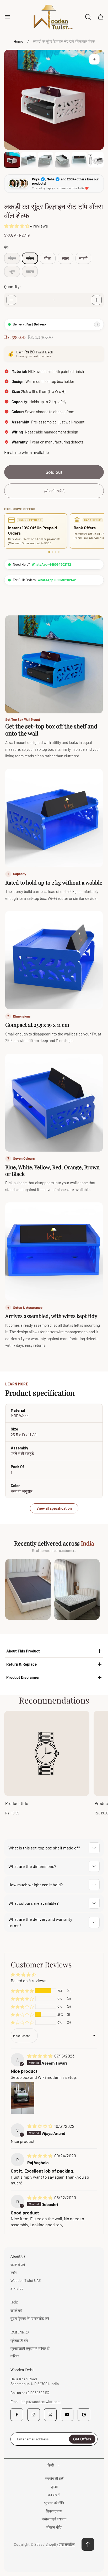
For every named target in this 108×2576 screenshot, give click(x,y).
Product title (17, 1803)
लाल (66, 258)
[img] (40, 2056)
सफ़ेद (30, 258)
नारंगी (83, 258)
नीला (12, 258)
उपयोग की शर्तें (54, 2478)
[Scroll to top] (88, 2544)
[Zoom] (94, 59)
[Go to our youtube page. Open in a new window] (67, 2415)
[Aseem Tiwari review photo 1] (23, 2098)
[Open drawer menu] (7, 17)
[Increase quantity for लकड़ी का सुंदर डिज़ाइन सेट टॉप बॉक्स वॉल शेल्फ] (97, 300)
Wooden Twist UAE (26, 2280)
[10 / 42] (62, 160)
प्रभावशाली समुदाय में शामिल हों (30, 2348)
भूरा (12, 271)
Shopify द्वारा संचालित (60, 2544)
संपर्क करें (16, 2310)
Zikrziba (17, 2288)
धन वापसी (54, 2495)
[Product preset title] (47, 1753)
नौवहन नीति (54, 2527)
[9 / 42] (46, 160)
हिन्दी (51, 2465)
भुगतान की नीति (54, 2503)
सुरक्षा (54, 2487)
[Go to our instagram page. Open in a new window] (34, 2415)
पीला (48, 258)
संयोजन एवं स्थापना (54, 2519)
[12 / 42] (96, 160)
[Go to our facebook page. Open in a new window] (17, 2415)
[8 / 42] (29, 160)
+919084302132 (38, 2393)
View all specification (54, 1508)
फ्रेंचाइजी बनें (19, 2340)
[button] (17, 226)
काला (30, 271)
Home (18, 41)
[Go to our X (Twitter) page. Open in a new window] (50, 2415)
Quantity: (12, 286)
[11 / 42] (79, 160)
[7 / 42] (12, 160)
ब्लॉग (13, 2272)
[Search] (88, 17)
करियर (15, 2356)
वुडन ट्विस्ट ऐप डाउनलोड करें (30, 2318)
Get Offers (82, 2439)
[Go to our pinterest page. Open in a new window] (84, 2415)
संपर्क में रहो (18, 2265)
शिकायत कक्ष (54, 2511)
